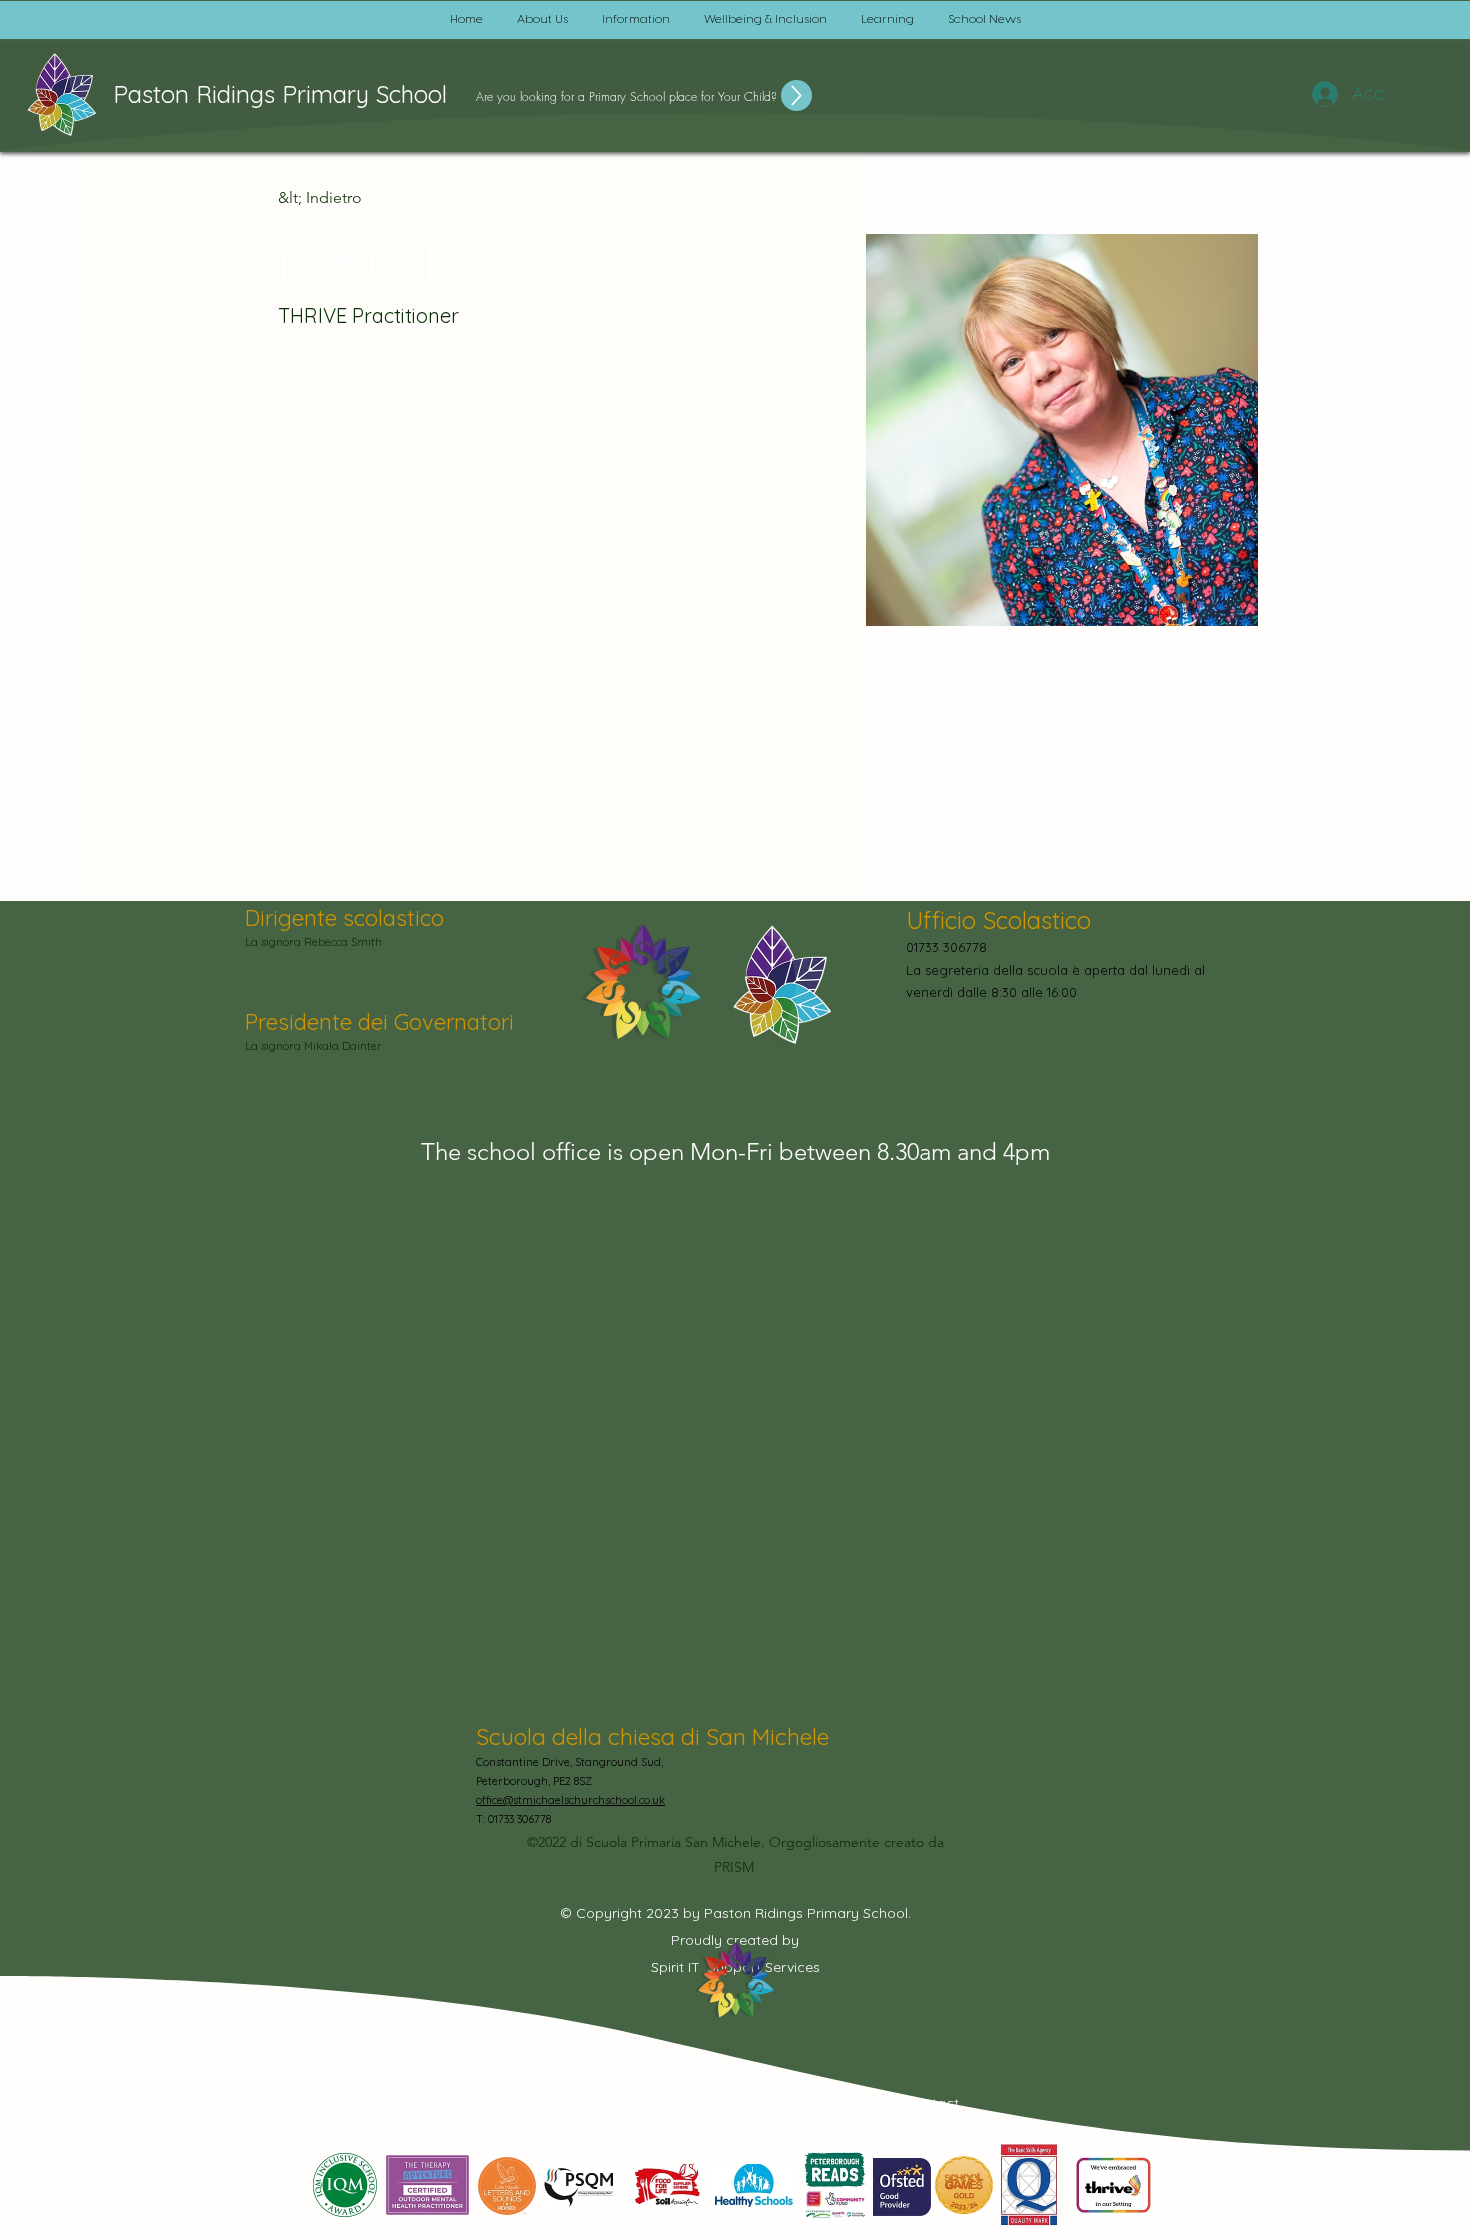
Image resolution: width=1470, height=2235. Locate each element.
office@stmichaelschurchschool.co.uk (570, 1800)
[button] (542, 20)
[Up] (796, 95)
